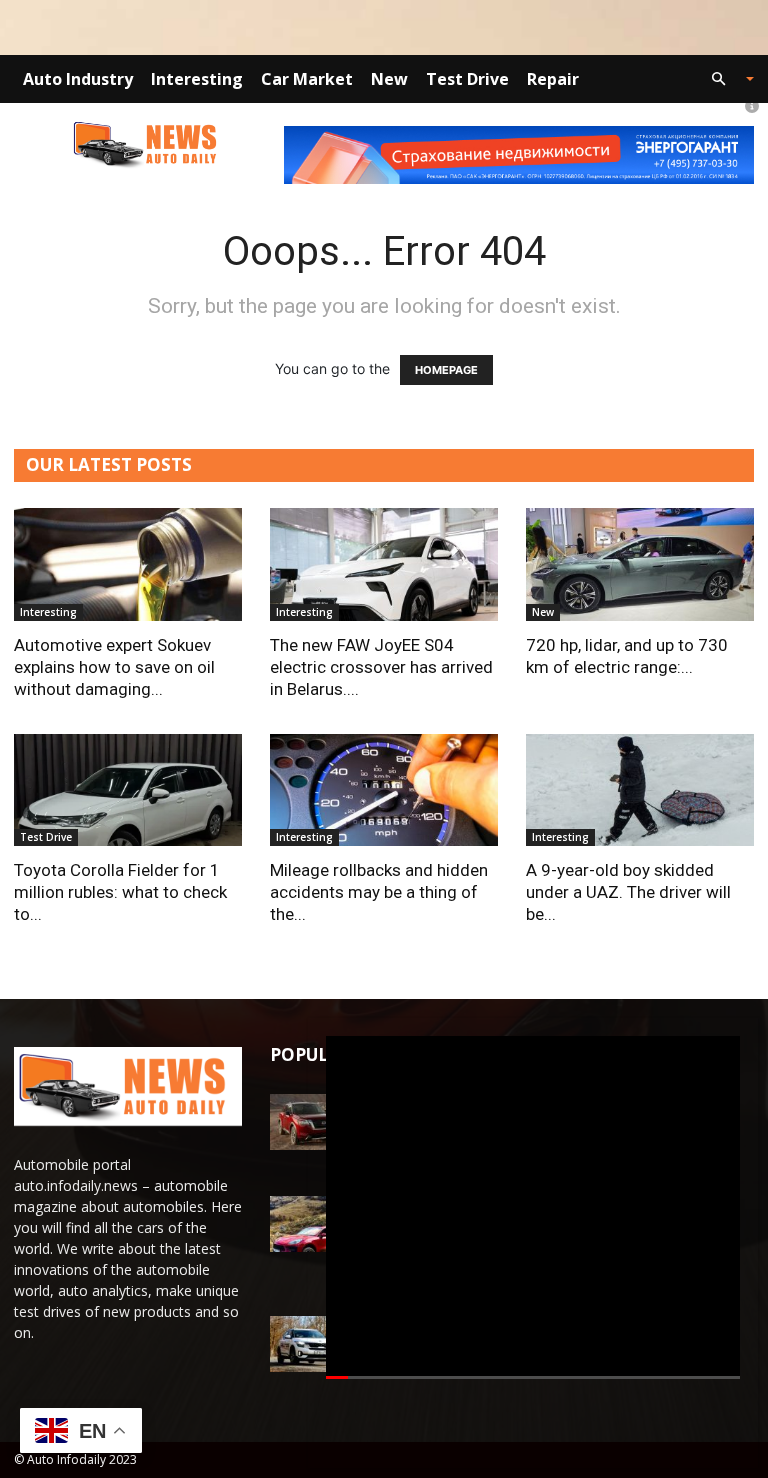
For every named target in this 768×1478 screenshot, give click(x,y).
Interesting (197, 79)
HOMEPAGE (446, 370)
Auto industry (78, 79)
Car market (307, 79)
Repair (553, 79)
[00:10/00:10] (533, 1207)
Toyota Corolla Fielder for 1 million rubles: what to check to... (120, 892)
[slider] (533, 1378)
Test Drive (467, 79)
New (389, 79)
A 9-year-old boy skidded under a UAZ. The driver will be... (628, 892)
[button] (724, 79)
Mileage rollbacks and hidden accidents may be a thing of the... (379, 892)
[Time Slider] (533, 1378)
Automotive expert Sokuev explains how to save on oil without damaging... (114, 667)
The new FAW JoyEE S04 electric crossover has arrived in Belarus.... (381, 667)
